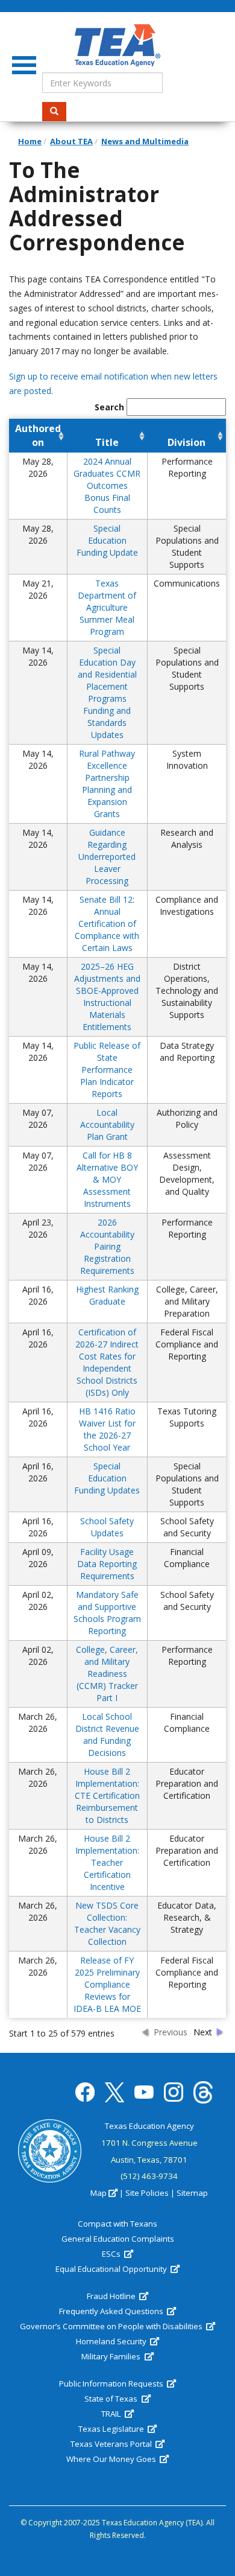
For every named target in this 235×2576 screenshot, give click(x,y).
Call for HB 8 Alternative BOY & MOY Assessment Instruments (107, 1179)
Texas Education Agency (149, 2126)
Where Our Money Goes (112, 2459)
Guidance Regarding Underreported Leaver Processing (107, 857)
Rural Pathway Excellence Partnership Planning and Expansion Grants (107, 784)
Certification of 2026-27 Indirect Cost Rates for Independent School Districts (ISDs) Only (107, 1362)
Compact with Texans (117, 2224)
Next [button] (203, 2032)
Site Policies (147, 2193)
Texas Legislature (112, 2429)
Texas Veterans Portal (112, 2444)
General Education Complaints (118, 2239)
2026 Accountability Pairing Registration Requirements (107, 1246)
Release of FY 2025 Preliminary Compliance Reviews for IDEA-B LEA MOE (107, 1984)
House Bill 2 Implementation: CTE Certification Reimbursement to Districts (107, 1795)
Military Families (112, 2356)
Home (30, 141)
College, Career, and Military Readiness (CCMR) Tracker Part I (107, 1674)
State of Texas (112, 2399)
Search (54, 112)
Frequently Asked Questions (112, 2311)
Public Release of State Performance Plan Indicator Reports (107, 1070)
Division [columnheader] (186, 442)
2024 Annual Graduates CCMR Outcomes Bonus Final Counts (107, 485)
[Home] (117, 45)
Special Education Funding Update (107, 540)
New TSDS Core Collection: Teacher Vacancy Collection (107, 1923)
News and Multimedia (145, 141)
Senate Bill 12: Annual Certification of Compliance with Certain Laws (107, 924)
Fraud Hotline (112, 2296)
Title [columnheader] (107, 442)
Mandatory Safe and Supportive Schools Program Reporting (107, 1613)
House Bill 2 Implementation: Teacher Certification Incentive (107, 1862)
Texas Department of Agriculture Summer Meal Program (107, 607)
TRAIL (112, 2414)
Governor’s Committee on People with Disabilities (112, 2326)
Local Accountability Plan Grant (107, 1124)
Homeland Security (112, 2341)
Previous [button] (171, 2032)
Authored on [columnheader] (38, 435)
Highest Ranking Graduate (107, 1295)
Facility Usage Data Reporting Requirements (107, 1564)
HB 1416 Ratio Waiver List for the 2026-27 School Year (107, 1429)
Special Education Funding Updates (107, 1478)
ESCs (112, 2254)
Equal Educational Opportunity (112, 2269)
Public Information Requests (112, 2384)
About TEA (71, 141)
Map (99, 2193)
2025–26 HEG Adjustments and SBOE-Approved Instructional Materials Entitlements (107, 997)
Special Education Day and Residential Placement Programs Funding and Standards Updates (107, 692)
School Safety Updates (107, 1527)
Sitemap (192, 2193)
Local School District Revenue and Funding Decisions (107, 1735)
